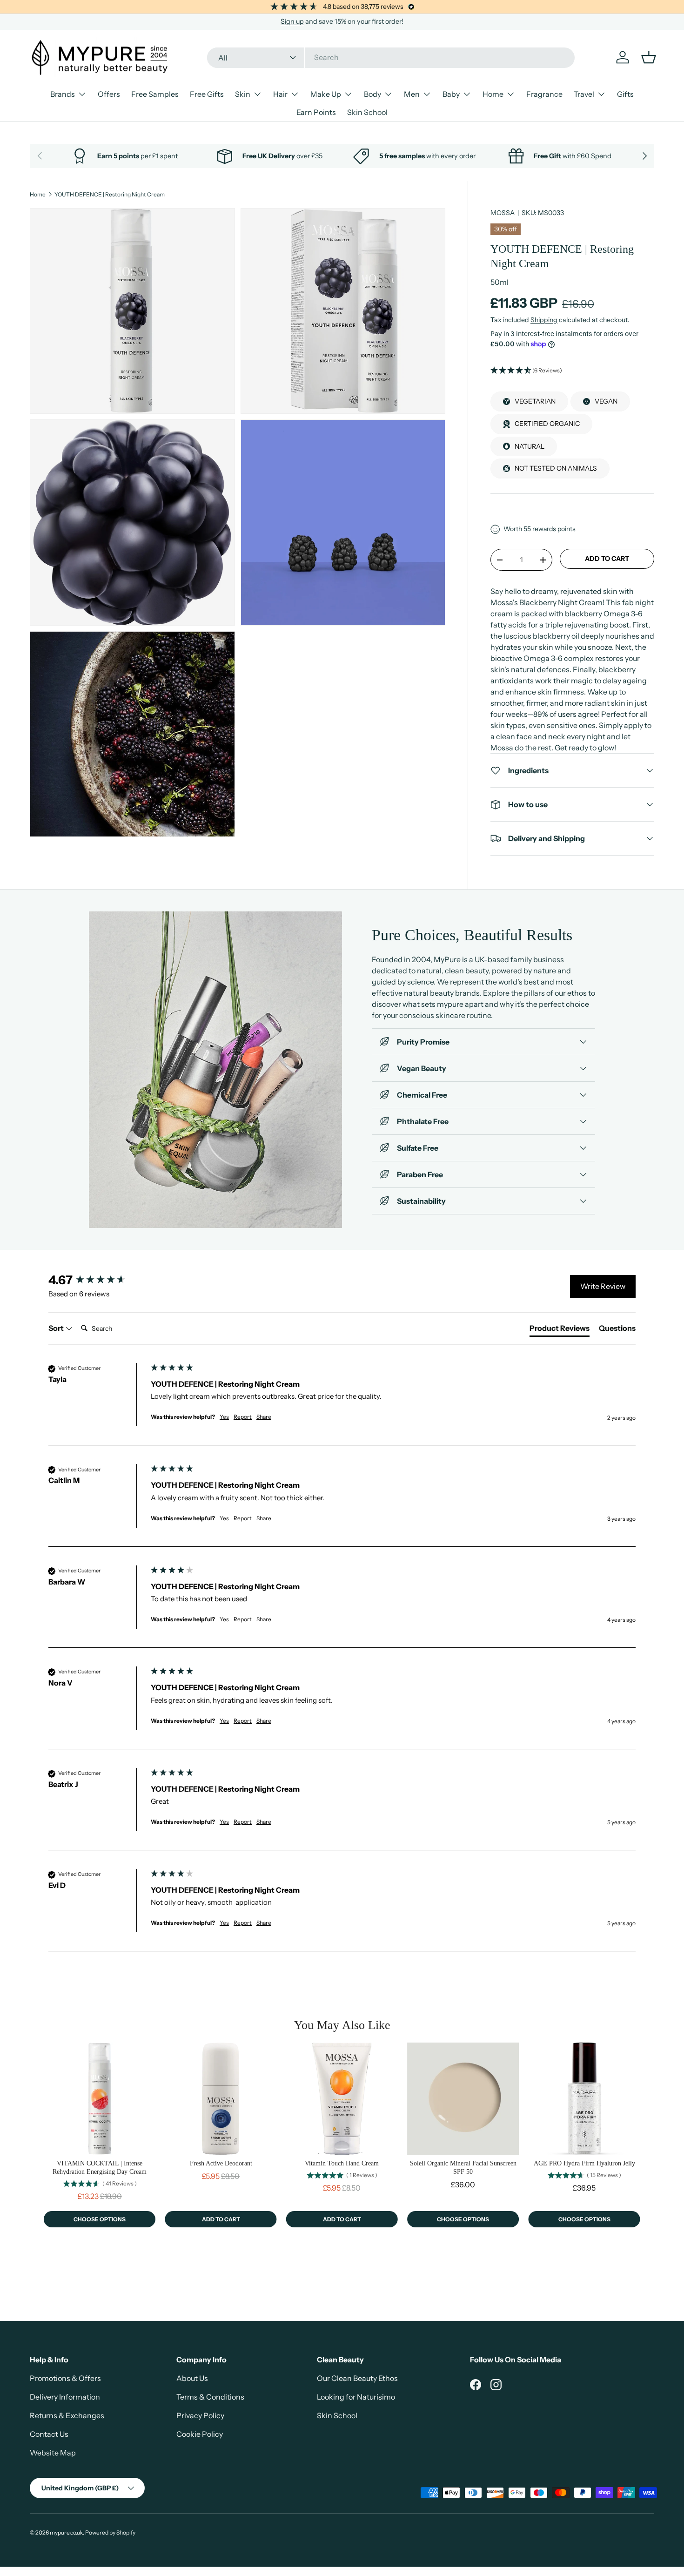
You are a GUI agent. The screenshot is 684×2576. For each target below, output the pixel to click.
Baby (451, 94)
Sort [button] (57, 1328)
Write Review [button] (603, 1286)
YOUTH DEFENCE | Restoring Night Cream (110, 195)
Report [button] (243, 1417)
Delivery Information (65, 2397)
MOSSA (503, 213)
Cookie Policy (200, 2434)
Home (493, 94)
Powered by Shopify (110, 2532)
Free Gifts (207, 94)
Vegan (606, 401)
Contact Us (49, 2434)
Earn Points (316, 112)
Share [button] (264, 1417)
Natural (530, 446)
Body (372, 94)
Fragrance (544, 94)
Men (412, 94)
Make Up (326, 94)
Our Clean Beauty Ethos (357, 2378)
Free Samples (155, 94)
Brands (63, 94)
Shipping (544, 320)
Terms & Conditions (210, 2397)
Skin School (367, 112)
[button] (572, 371)
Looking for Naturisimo (356, 2397)
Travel (584, 94)
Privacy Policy (200, 2415)
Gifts (625, 94)
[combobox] (391, 57)
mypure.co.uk (66, 2532)
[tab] (560, 1330)
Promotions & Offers (65, 2378)
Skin (243, 94)
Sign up (292, 21)
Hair (280, 94)
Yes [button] (224, 1417)
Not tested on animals (556, 468)
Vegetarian (535, 401)
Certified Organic (547, 424)
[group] (97, 1280)
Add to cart (607, 559)
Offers (109, 94)
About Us (192, 2378)
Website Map (53, 2453)
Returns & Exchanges (67, 2415)
